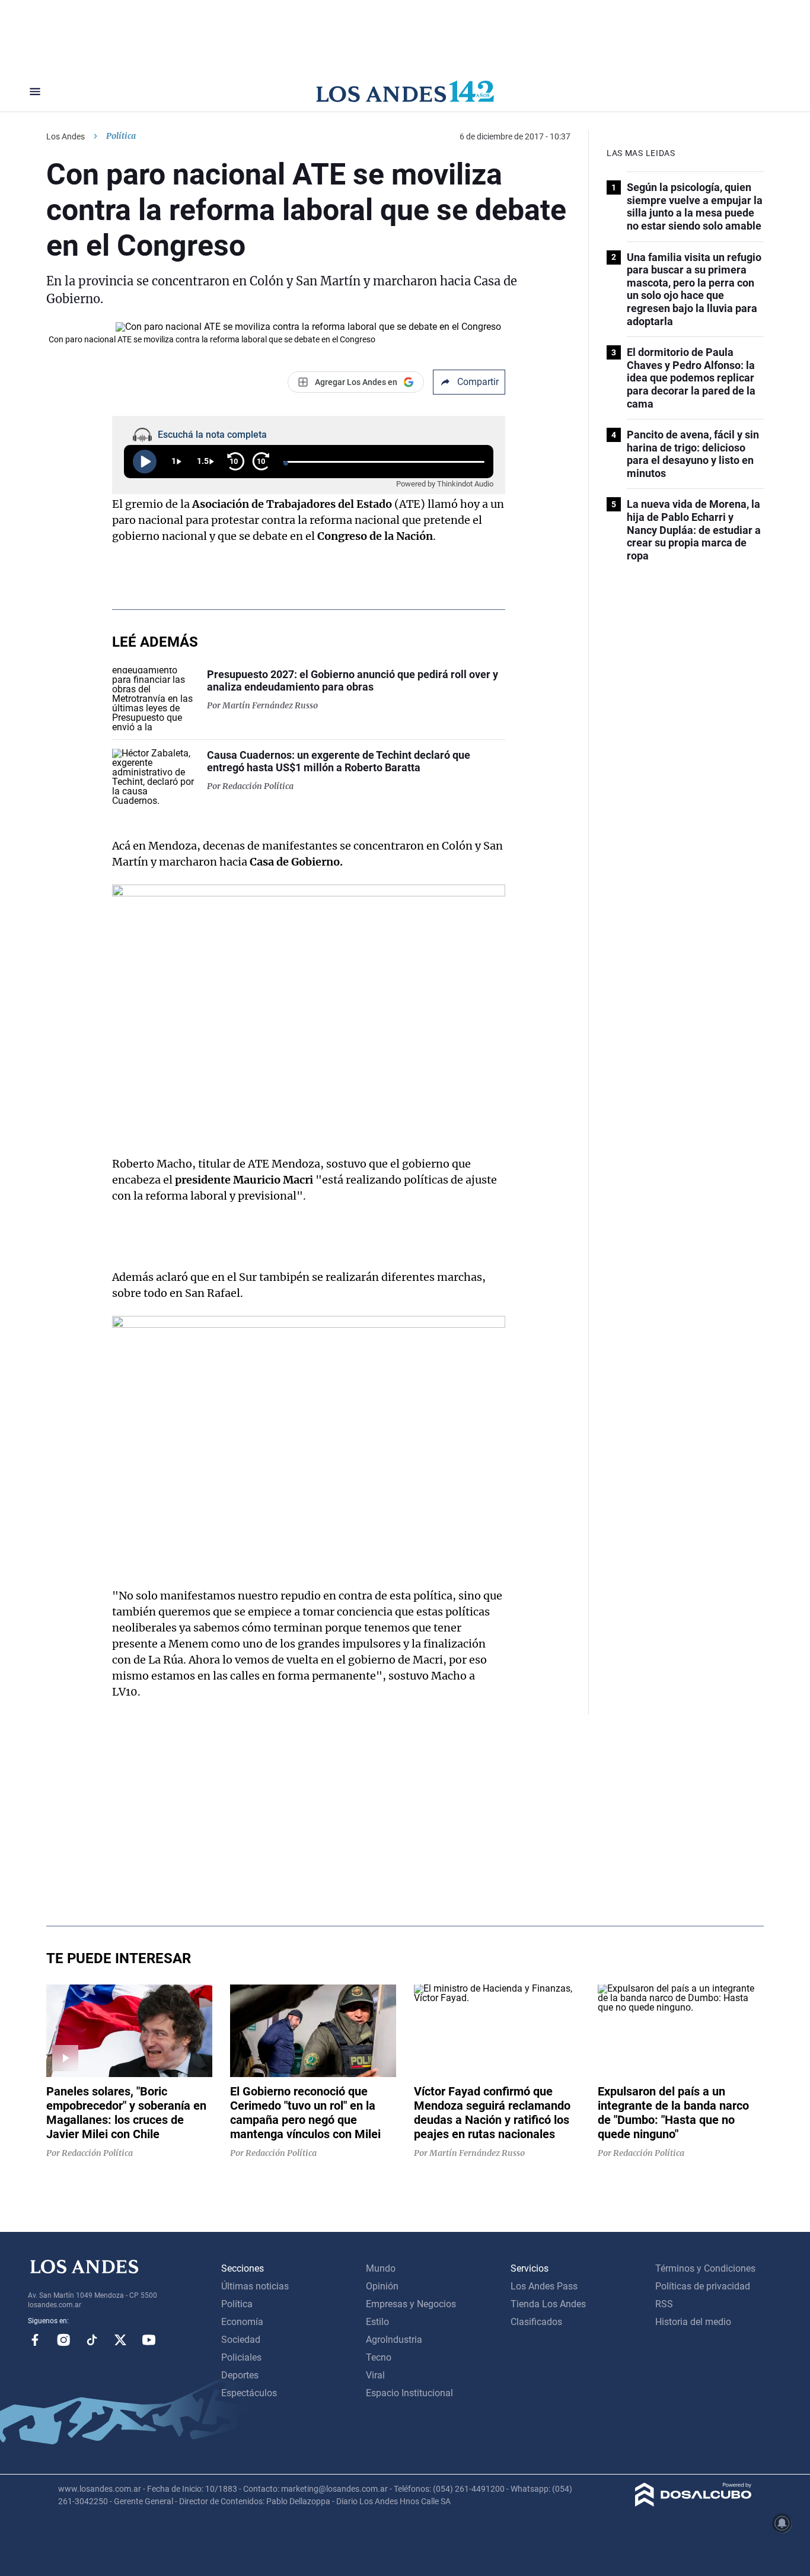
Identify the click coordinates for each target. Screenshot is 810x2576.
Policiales (241, 2357)
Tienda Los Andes (548, 2304)
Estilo (377, 2322)
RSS (664, 2304)
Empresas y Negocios (411, 2304)
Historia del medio (693, 2322)
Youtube (149, 2340)
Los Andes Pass (544, 2286)
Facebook (35, 2340)
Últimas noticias (255, 2286)
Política (121, 136)
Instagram (63, 2340)
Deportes (240, 2375)
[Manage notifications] (782, 2523)
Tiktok (92, 2340)
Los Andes (66, 136)
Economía (242, 2322)
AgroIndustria (394, 2340)
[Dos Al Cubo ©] (693, 2503)
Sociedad (241, 2340)
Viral (375, 2375)
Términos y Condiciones (705, 2268)
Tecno (379, 2357)
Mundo (381, 2268)
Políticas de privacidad (703, 2286)
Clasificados (536, 2322)
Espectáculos (249, 2393)
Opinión (382, 2286)
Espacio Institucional (409, 2393)
